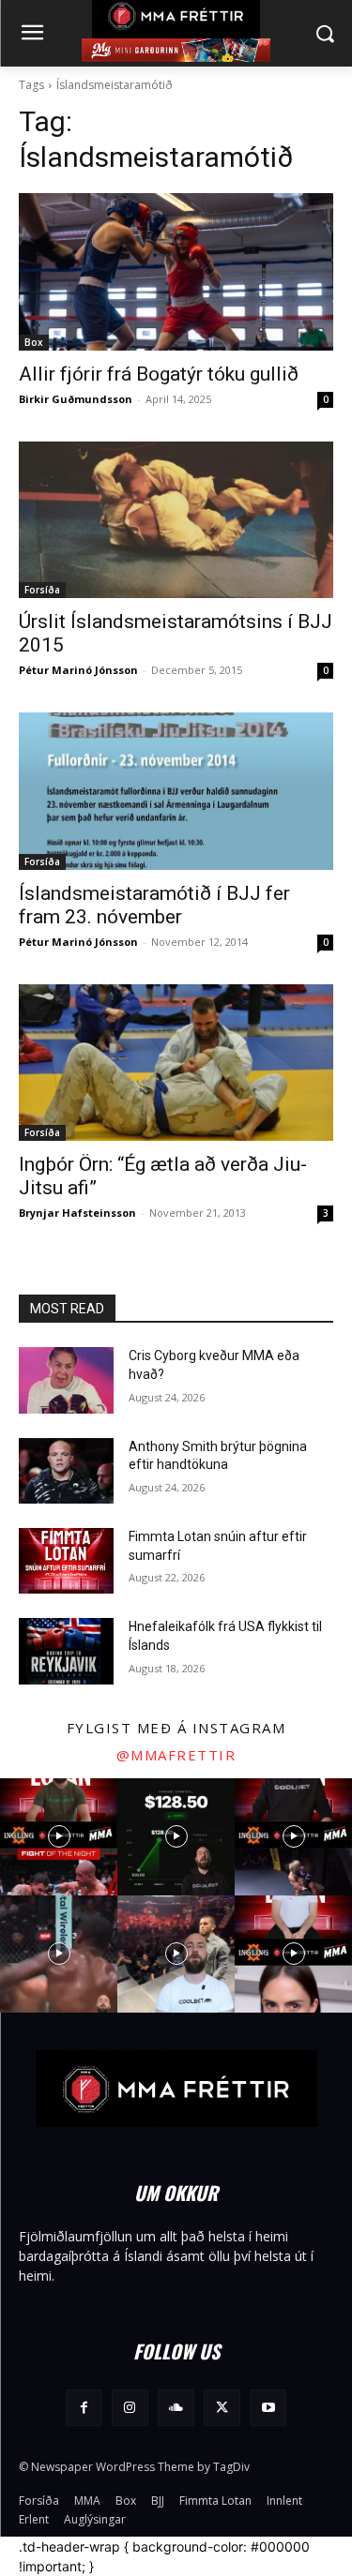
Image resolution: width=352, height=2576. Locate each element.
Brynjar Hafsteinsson (77, 1213)
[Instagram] (130, 2408)
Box (34, 342)
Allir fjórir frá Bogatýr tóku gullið (159, 374)
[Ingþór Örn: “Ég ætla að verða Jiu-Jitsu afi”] (176, 1063)
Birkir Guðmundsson (76, 399)
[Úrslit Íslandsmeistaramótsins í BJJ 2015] (176, 520)
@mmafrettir (176, 1755)
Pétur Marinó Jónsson (78, 670)
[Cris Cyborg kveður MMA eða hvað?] (66, 1380)
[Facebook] (84, 2408)
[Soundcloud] (176, 2408)
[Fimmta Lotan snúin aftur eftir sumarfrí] (66, 1561)
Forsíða (42, 590)
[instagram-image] (59, 1837)
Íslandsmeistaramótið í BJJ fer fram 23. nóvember (154, 905)
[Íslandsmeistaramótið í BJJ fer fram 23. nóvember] (176, 791)
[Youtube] (268, 2408)
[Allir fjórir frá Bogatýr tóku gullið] (176, 272)
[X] (222, 2408)
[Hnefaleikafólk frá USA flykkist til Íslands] (66, 1651)
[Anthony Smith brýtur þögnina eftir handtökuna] (66, 1471)
